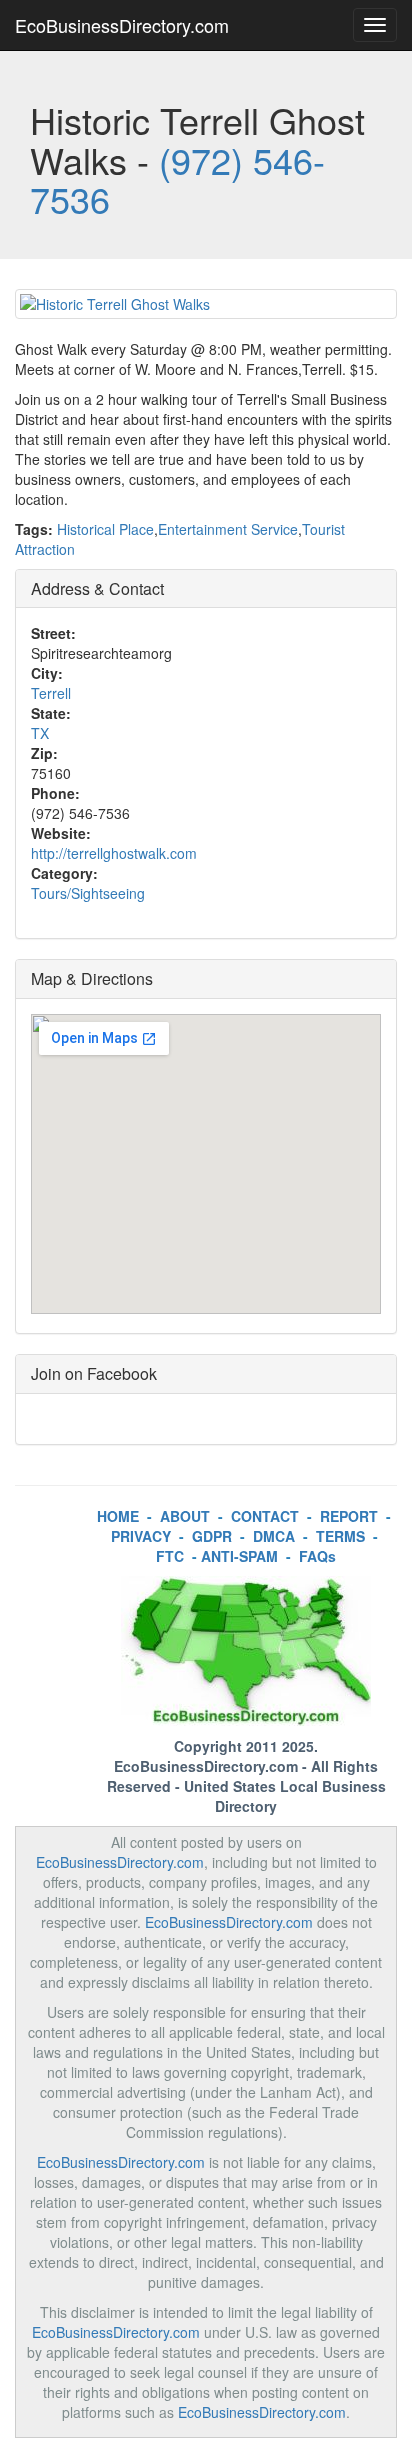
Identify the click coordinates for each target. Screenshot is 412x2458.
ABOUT (185, 1516)
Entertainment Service (228, 529)
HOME (118, 1516)
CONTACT (265, 1516)
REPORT (349, 1516)
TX (40, 733)
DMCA (274, 1536)
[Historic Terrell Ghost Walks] (206, 304)
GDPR (212, 1536)
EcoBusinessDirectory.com (122, 25)
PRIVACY (141, 1536)
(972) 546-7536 (177, 179)
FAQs (317, 1556)
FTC (170, 1556)
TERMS (340, 1536)
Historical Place (105, 529)
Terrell (51, 693)
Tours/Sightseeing (88, 893)
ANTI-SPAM (239, 1556)
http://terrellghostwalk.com (114, 853)
